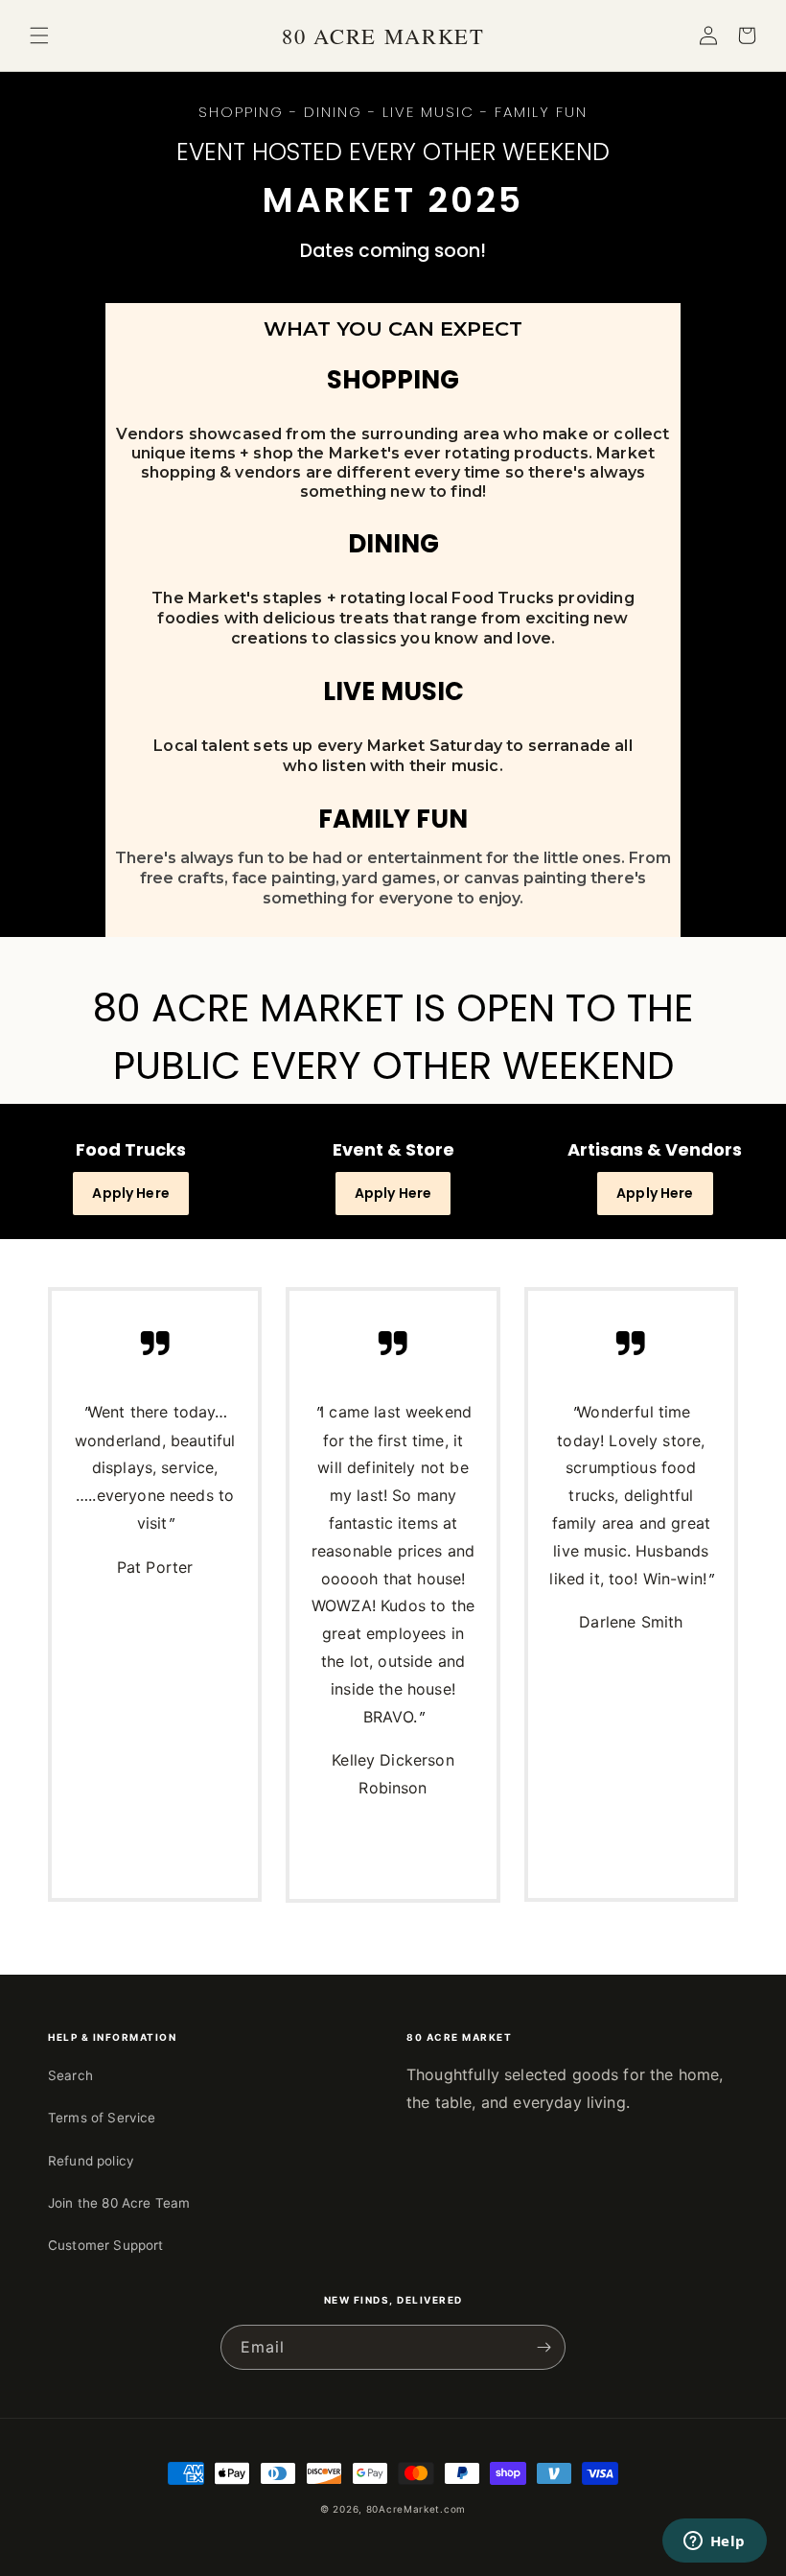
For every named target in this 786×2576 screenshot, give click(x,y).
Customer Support (106, 2245)
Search (70, 2075)
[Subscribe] (543, 2347)
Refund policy (91, 2161)
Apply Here (131, 1193)
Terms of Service (102, 2118)
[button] (39, 35)
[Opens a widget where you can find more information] (714, 2542)
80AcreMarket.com (416, 2509)
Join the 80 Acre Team (119, 2203)
